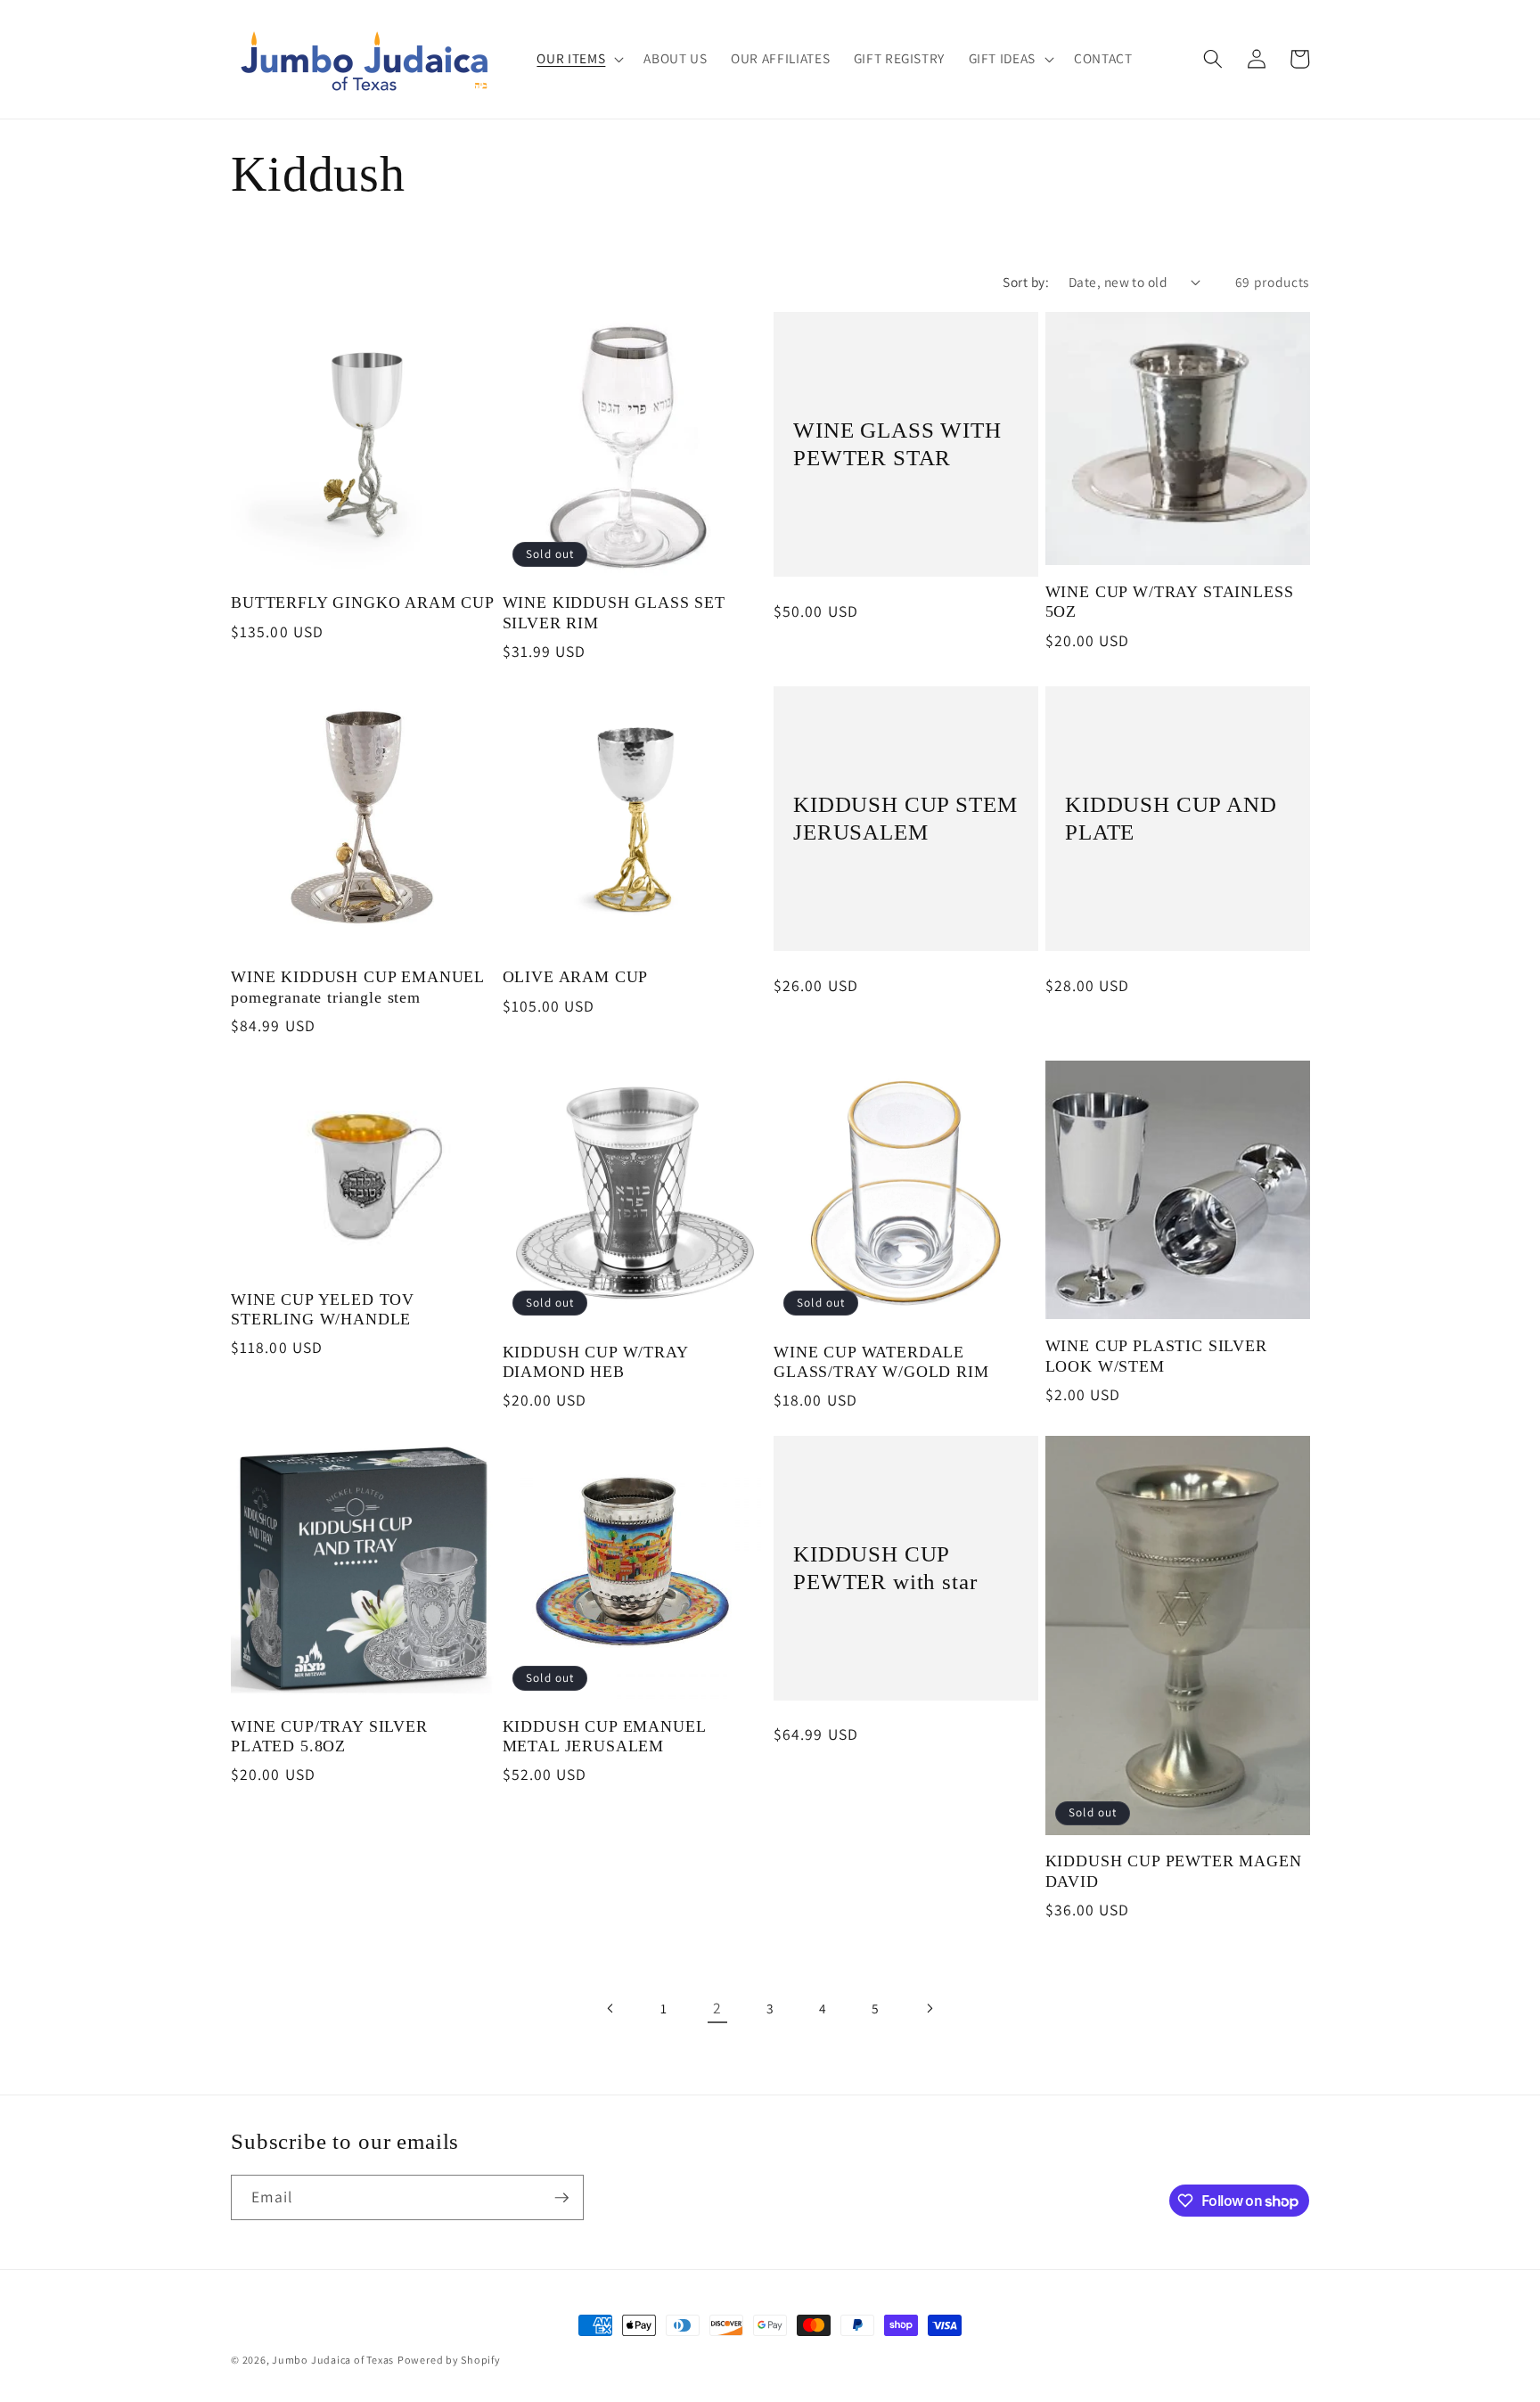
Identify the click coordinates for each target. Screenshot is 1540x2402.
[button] (578, 59)
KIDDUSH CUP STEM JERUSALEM (905, 818)
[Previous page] (611, 2008)
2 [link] (717, 2008)
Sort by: (1026, 282)
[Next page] (929, 2008)
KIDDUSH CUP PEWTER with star (885, 1568)
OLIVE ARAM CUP (576, 977)
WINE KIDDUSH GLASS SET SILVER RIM (614, 612)
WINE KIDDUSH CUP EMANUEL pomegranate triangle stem (357, 987)
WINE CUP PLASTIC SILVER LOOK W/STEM (1156, 1356)
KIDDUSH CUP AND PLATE (1171, 818)
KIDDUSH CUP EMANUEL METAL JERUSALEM (604, 1736)
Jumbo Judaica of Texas (333, 2360)
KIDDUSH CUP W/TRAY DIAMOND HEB (595, 1362)
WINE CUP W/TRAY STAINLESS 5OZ (1170, 602)
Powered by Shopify (449, 2360)
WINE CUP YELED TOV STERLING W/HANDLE (323, 1309)
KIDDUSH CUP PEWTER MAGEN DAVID (1174, 1871)
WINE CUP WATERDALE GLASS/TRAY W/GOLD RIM (881, 1362)
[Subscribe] (561, 2198)
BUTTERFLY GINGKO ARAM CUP (363, 603)
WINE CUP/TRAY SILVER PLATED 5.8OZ (329, 1736)
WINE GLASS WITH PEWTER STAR (897, 444)
